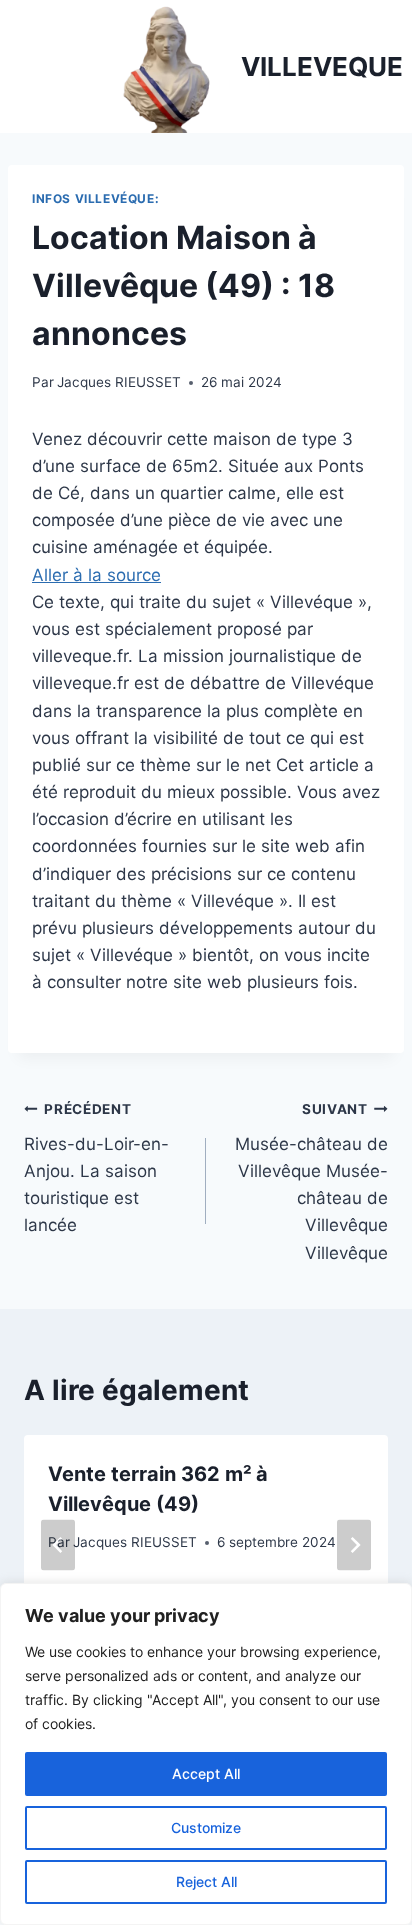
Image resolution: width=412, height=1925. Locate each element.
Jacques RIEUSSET (119, 382)
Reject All (206, 1881)
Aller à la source (96, 575)
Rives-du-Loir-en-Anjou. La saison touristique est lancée (96, 1168)
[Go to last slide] (58, 1544)
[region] (206, 1754)
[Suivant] (354, 1544)
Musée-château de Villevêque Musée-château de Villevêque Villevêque (311, 1181)
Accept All (206, 1773)
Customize (206, 1827)
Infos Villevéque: (95, 198)
